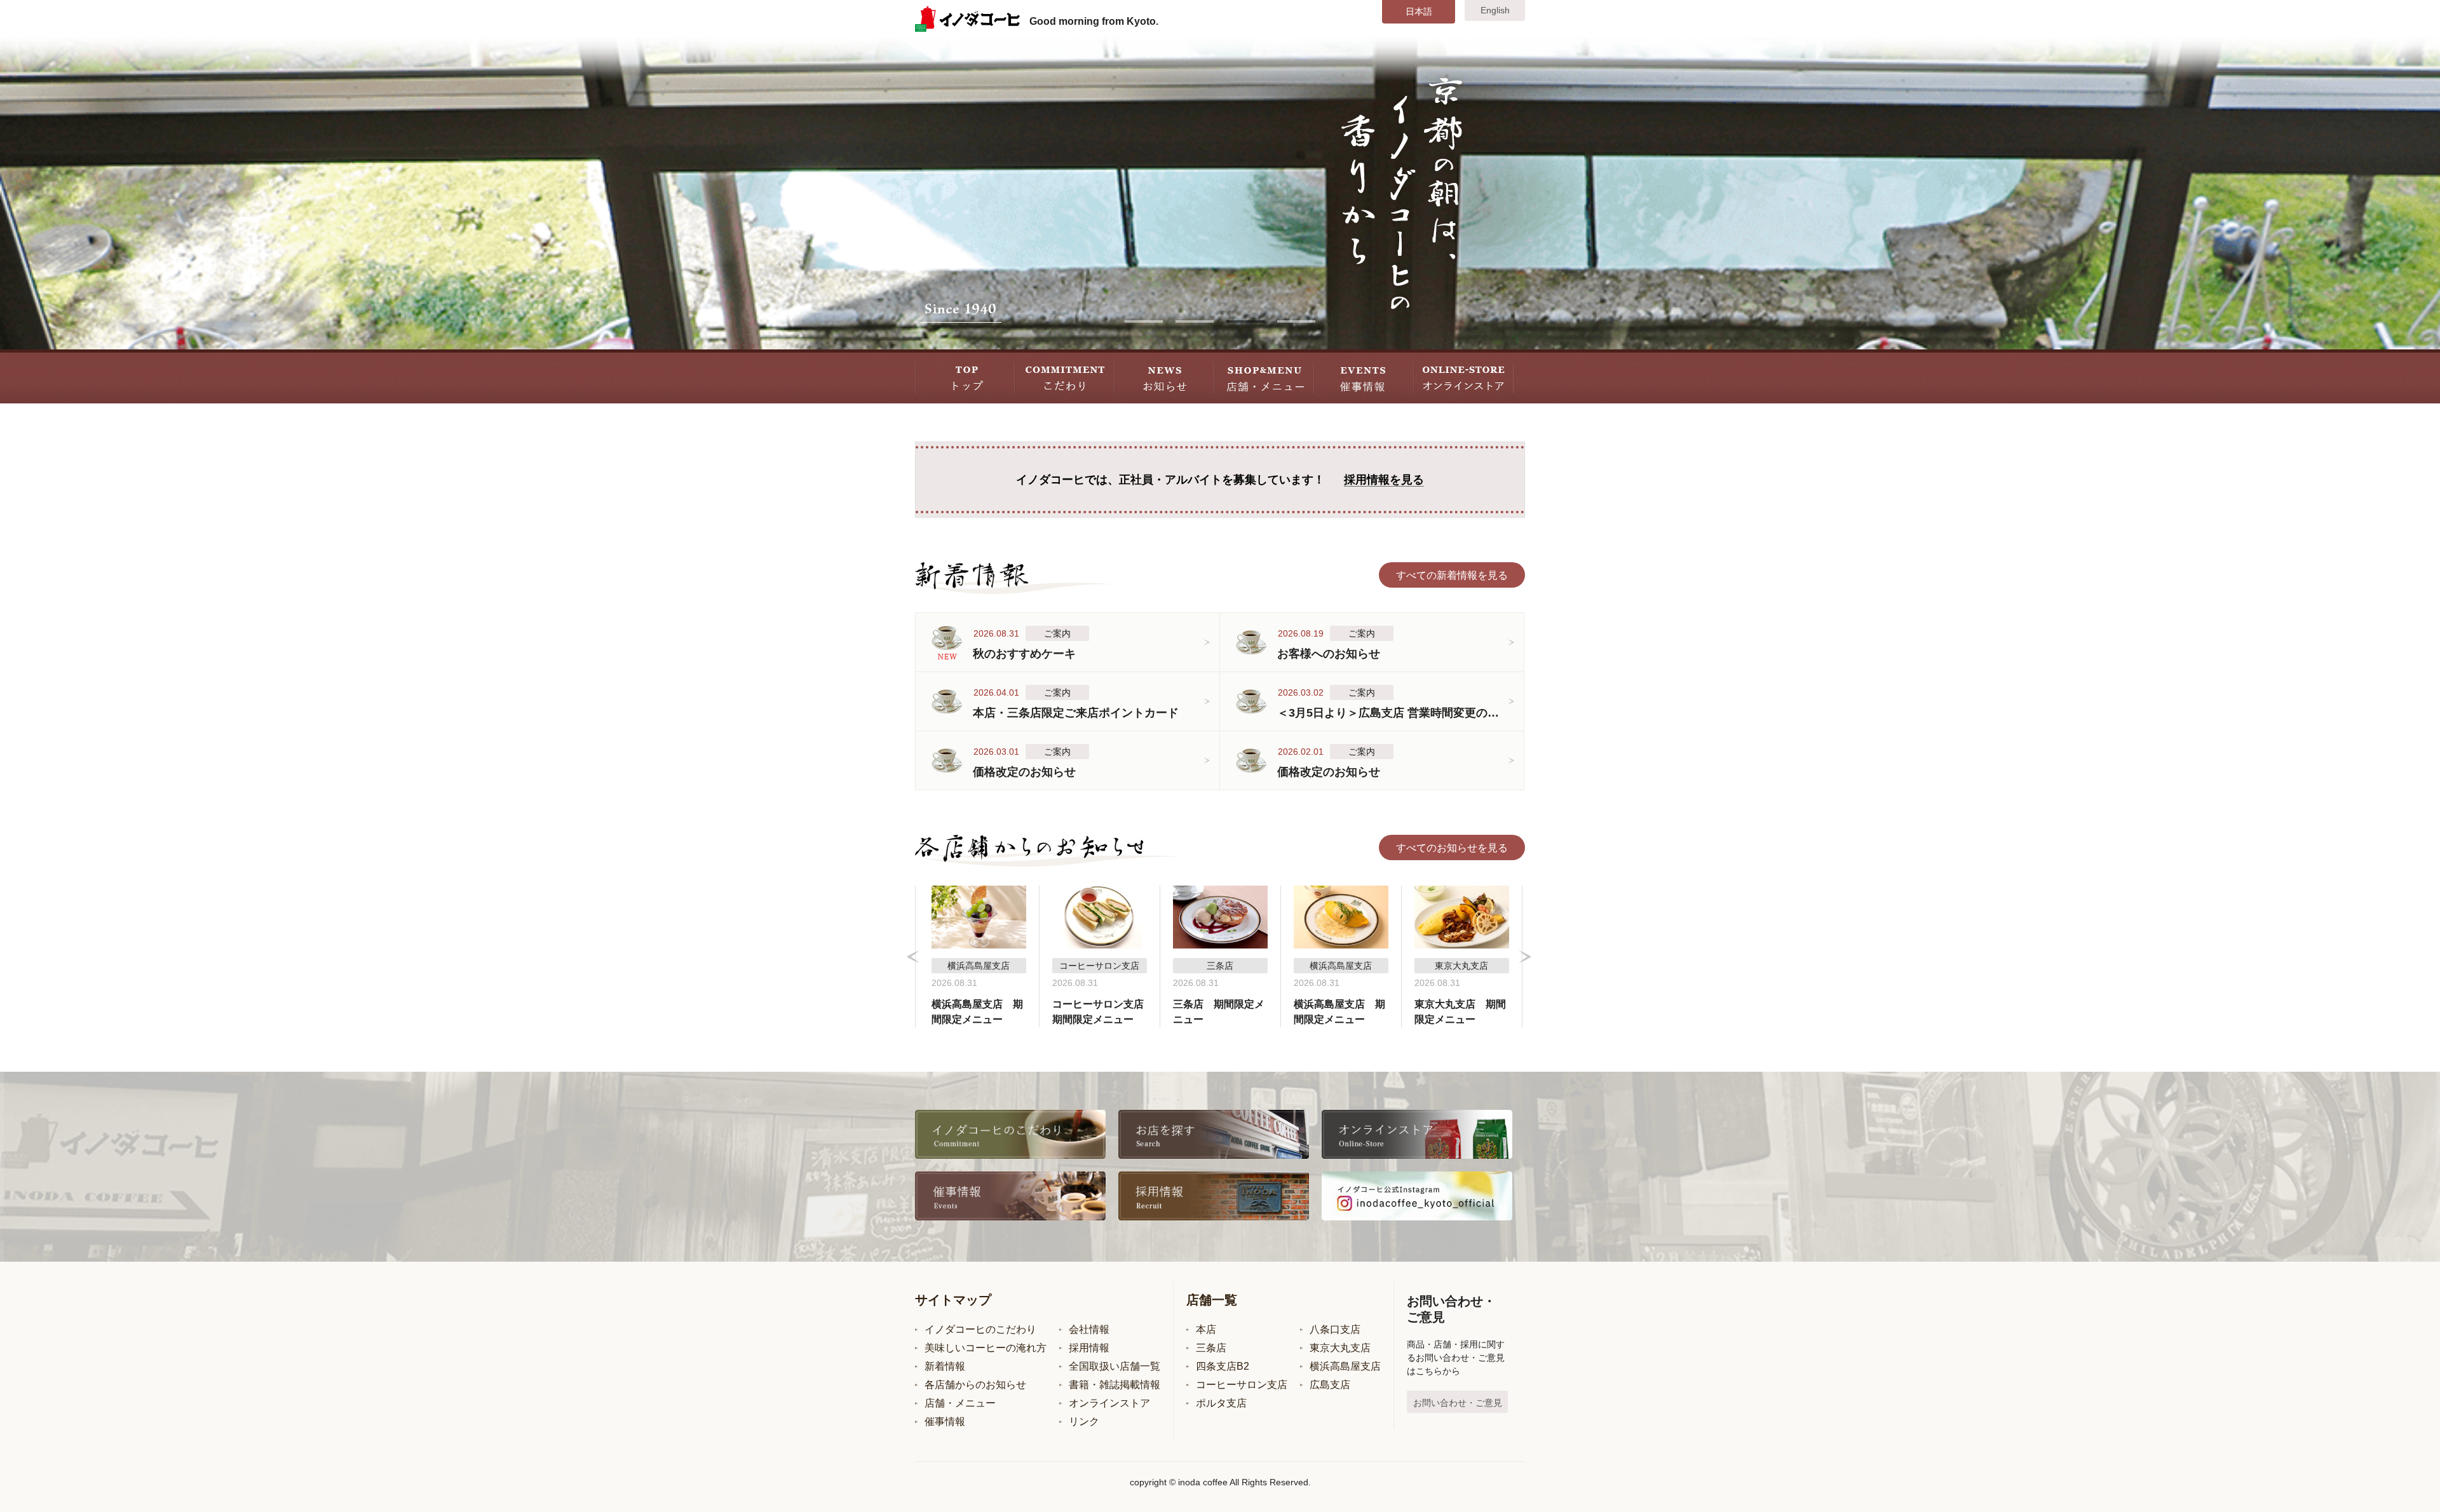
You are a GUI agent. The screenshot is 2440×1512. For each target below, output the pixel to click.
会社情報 (1089, 1329)
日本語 (1419, 11)
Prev (913, 957)
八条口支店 (1335, 1329)
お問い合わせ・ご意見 (1458, 1403)
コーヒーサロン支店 (1242, 1385)
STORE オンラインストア (1464, 376)
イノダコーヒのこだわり (980, 1329)
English (1495, 10)
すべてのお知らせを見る (1452, 848)
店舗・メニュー (960, 1403)
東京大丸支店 (1340, 1348)
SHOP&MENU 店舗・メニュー (1264, 376)
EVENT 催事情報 (1364, 376)
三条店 (1211, 1348)
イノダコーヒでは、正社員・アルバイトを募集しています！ (1220, 480)
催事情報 (945, 1421)
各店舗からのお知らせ (975, 1385)
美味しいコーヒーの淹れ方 (986, 1348)
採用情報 (1089, 1348)
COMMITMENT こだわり (1065, 376)
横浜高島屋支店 (1345, 1366)
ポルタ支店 (1221, 1403)
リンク (1084, 1421)
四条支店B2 (1223, 1366)
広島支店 (1330, 1385)
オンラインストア (1109, 1403)
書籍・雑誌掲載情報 (1115, 1385)
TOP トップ (965, 376)
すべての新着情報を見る (1452, 575)
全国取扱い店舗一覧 (1115, 1366)
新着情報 (945, 1366)
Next (1525, 957)
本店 (1206, 1329)
